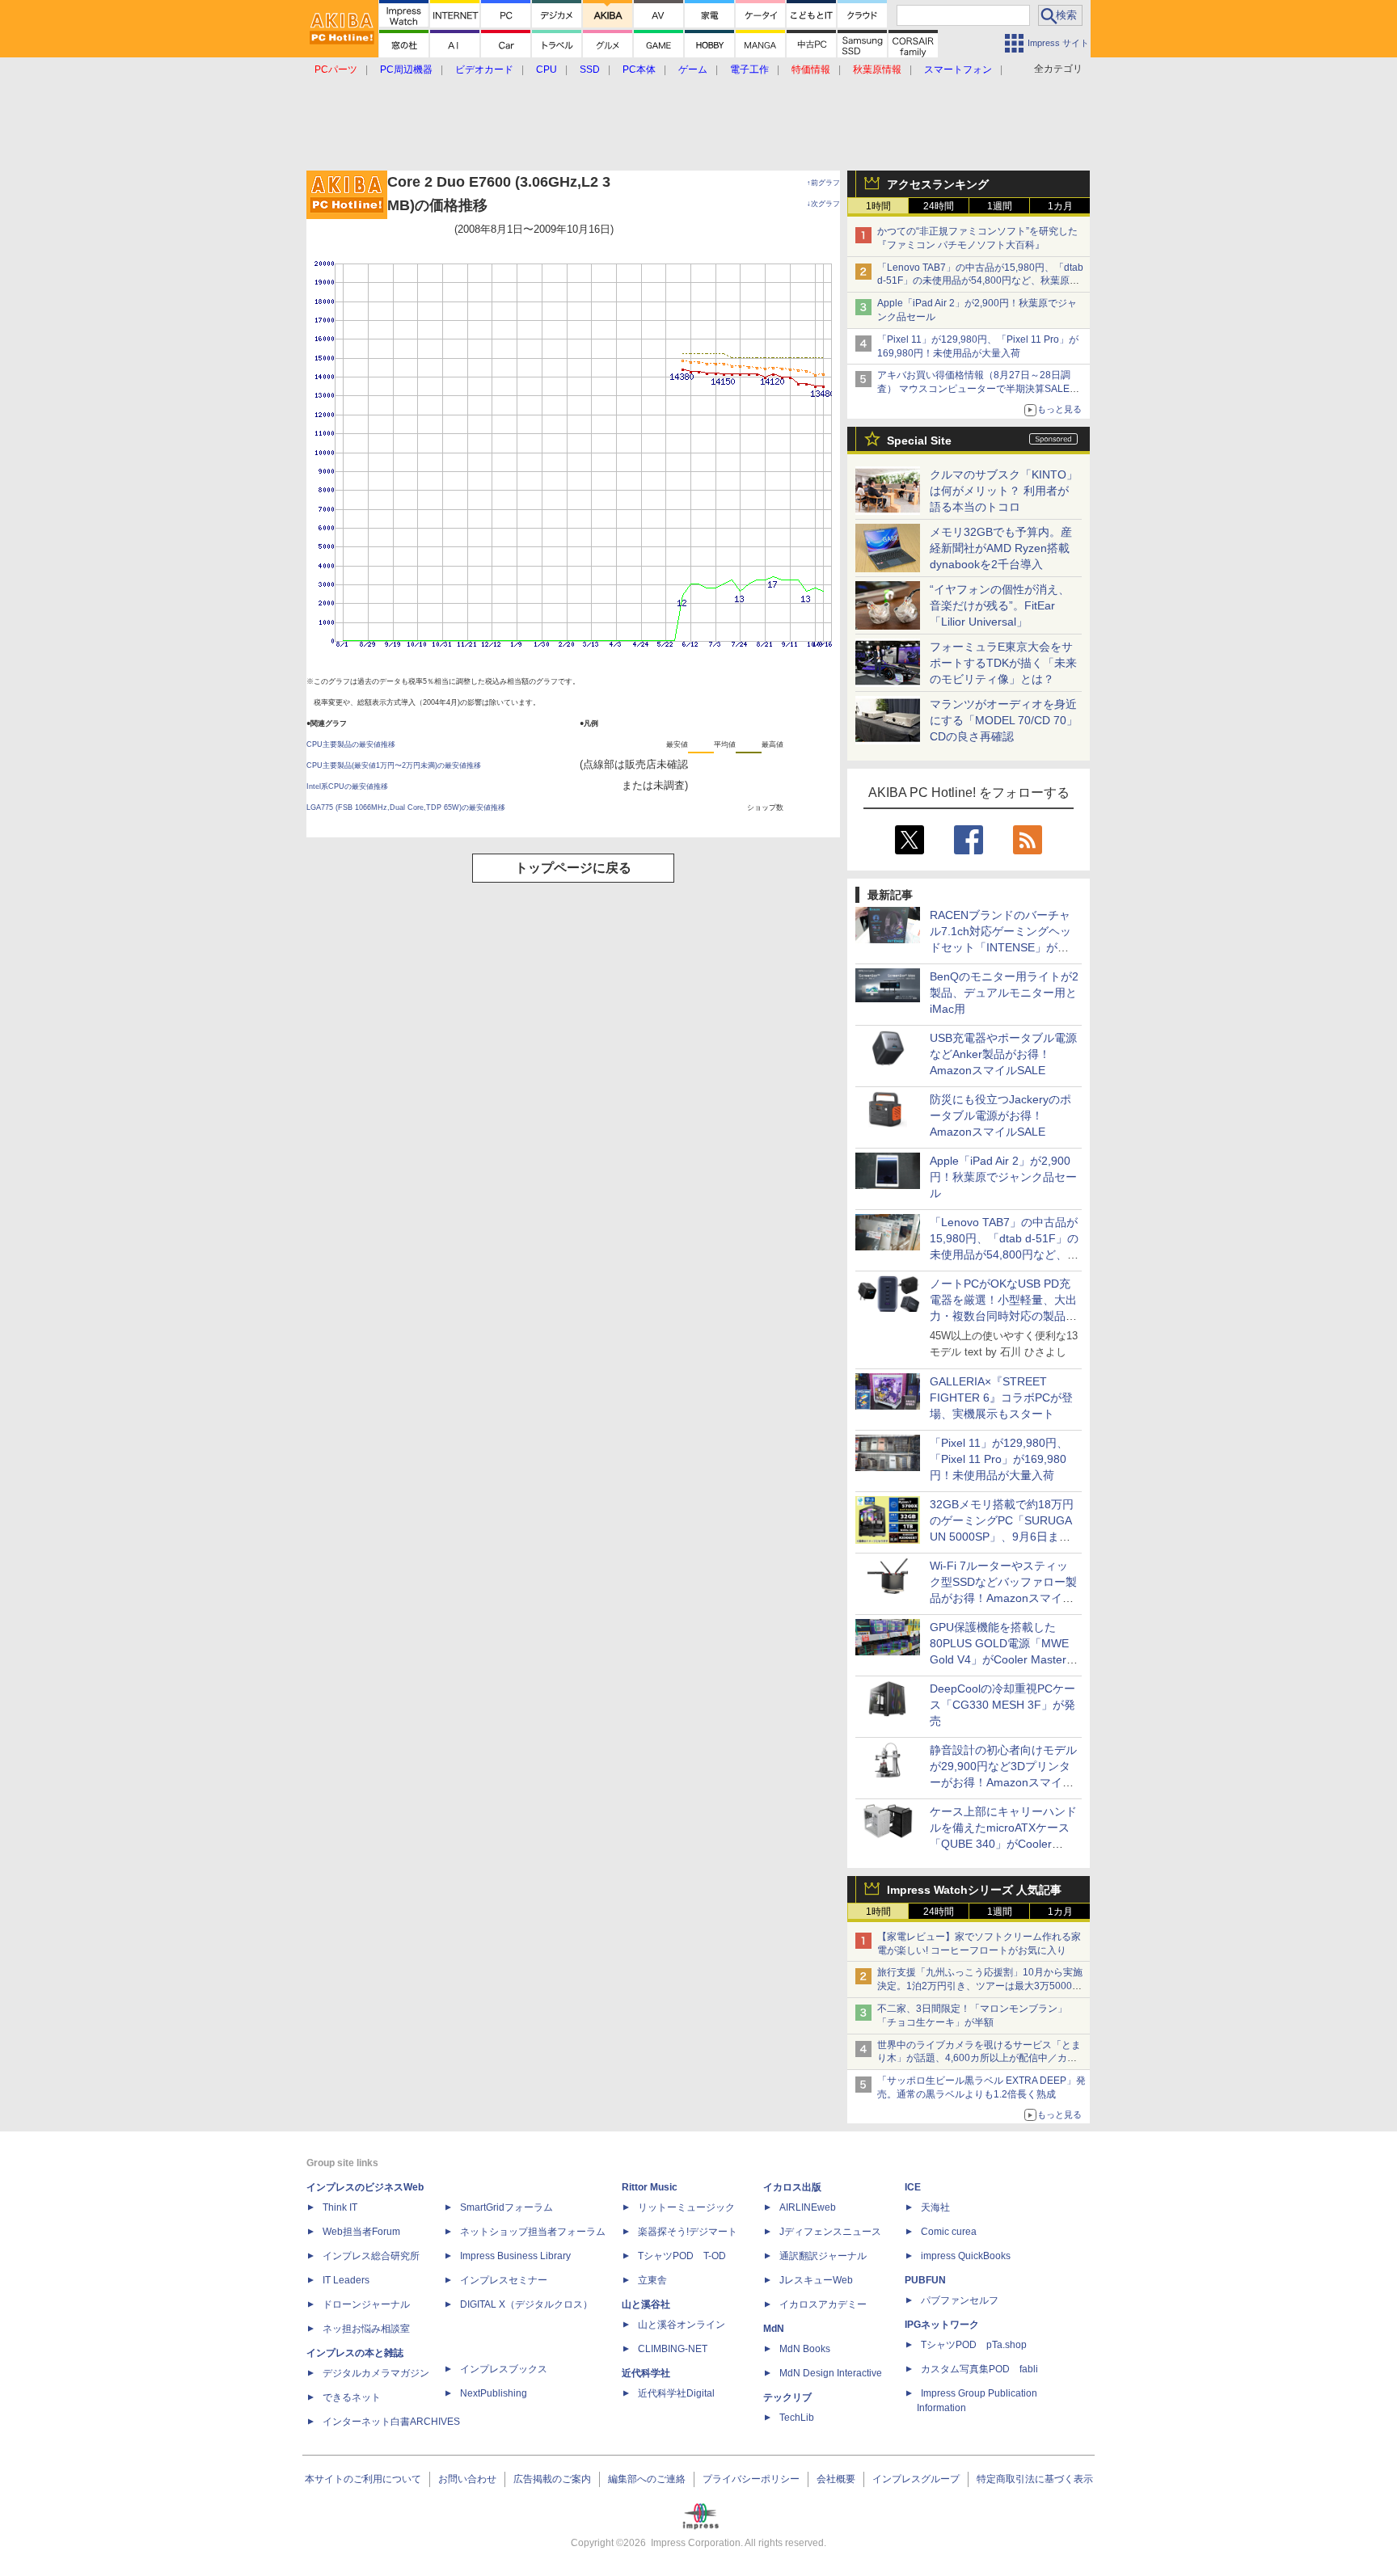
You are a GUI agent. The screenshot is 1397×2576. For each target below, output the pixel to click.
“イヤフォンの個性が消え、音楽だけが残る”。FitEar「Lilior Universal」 (1000, 605)
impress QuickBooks (966, 2256)
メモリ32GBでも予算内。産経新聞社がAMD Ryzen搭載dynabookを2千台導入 (1001, 548)
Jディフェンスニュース (830, 2232)
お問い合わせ (467, 2479)
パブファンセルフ (960, 2300)
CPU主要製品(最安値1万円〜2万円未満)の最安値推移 (394, 765)
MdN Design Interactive (831, 2373)
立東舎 (652, 2280)
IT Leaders (346, 2280)
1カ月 (1060, 206)
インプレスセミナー (504, 2280)
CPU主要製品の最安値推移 (351, 744)
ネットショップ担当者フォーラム (533, 2232)
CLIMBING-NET (673, 2349)
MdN (774, 2329)
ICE (913, 2187)
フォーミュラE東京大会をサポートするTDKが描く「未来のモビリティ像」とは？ (1003, 663)
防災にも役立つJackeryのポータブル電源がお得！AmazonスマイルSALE (1000, 1115)
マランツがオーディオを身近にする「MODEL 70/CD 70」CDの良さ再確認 (1004, 720)
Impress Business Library (515, 2256)
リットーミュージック (686, 2207)
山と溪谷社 (646, 2304)
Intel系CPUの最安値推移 (347, 786)
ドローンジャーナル (366, 2304)
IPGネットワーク (942, 2325)
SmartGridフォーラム (506, 2207)
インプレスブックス (504, 2369)
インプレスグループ (916, 2479)
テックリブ (787, 2397)
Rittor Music (650, 2187)
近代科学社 (646, 2373)
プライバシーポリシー (751, 2479)
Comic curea (949, 2232)
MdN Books (805, 2349)
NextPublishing (494, 2393)
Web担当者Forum (361, 2232)
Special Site (919, 441)
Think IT (340, 2207)
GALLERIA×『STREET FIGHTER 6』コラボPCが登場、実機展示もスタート (1001, 1398)
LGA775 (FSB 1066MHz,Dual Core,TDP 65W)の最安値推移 (406, 807)
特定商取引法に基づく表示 (1035, 2479)
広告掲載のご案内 (552, 2479)
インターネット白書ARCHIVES (391, 2422)
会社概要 (836, 2479)
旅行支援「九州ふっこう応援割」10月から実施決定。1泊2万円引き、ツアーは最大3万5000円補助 (980, 1986)
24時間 (939, 206)
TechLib (797, 2418)
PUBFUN (925, 2280)
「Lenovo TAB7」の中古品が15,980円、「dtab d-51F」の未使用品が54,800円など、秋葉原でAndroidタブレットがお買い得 (980, 281)
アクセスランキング (938, 184)
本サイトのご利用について (363, 2479)
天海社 (935, 2207)
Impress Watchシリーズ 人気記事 (974, 1890)
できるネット (352, 2397)
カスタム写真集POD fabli (979, 2369)
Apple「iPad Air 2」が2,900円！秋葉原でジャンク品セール (1003, 1177)
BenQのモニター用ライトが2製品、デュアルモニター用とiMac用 (1004, 993)
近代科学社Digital (676, 2393)
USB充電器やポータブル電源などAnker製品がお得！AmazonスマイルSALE (1003, 1054)
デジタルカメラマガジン (376, 2373)
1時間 (878, 206)
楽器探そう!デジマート (688, 2232)
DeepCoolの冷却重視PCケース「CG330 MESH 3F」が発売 (1002, 1705)
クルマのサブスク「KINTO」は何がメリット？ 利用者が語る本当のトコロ (1004, 491)
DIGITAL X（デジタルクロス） (526, 2304)
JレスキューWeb (816, 2280)
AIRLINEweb (808, 2207)
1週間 (1000, 206)
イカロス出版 (792, 2187)
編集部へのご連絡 (647, 2479)
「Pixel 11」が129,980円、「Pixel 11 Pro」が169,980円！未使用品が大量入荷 (999, 1459)
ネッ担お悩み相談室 (366, 2329)
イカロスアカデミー (823, 2304)
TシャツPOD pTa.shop (974, 2345)
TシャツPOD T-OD (682, 2256)
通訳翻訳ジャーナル (823, 2256)
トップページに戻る (573, 868)
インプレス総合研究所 (371, 2256)
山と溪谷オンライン (682, 2325)
